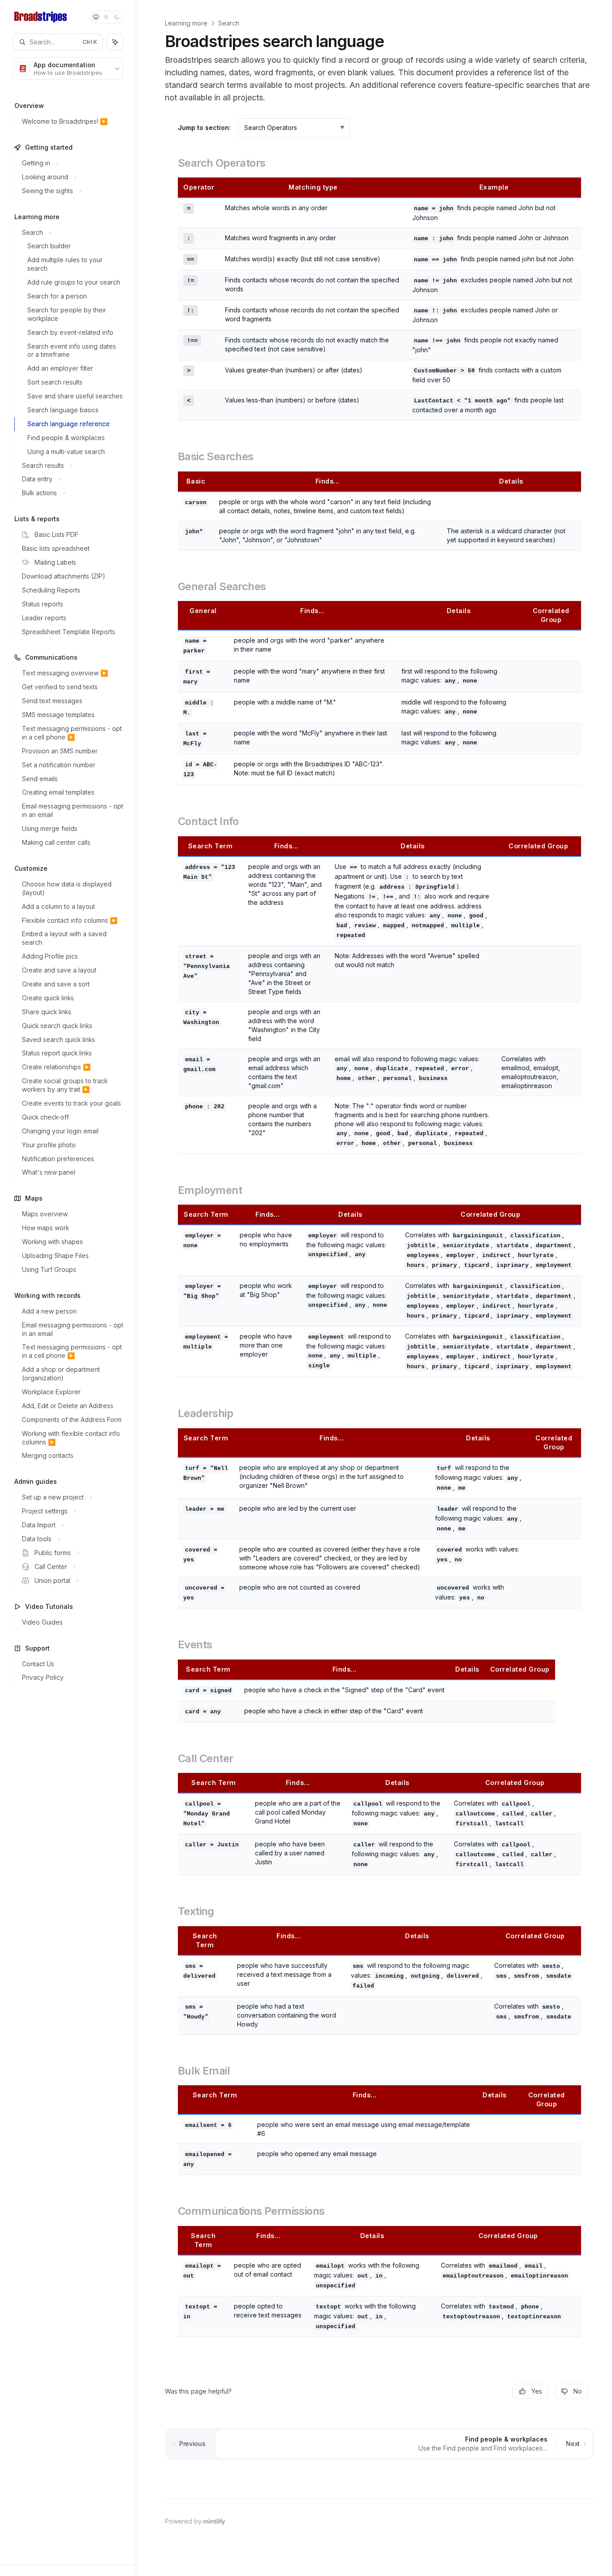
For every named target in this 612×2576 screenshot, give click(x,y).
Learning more (186, 23)
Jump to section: (204, 128)
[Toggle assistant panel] (115, 42)
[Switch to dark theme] (116, 17)
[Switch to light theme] (106, 17)
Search (229, 23)
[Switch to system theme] (96, 17)
